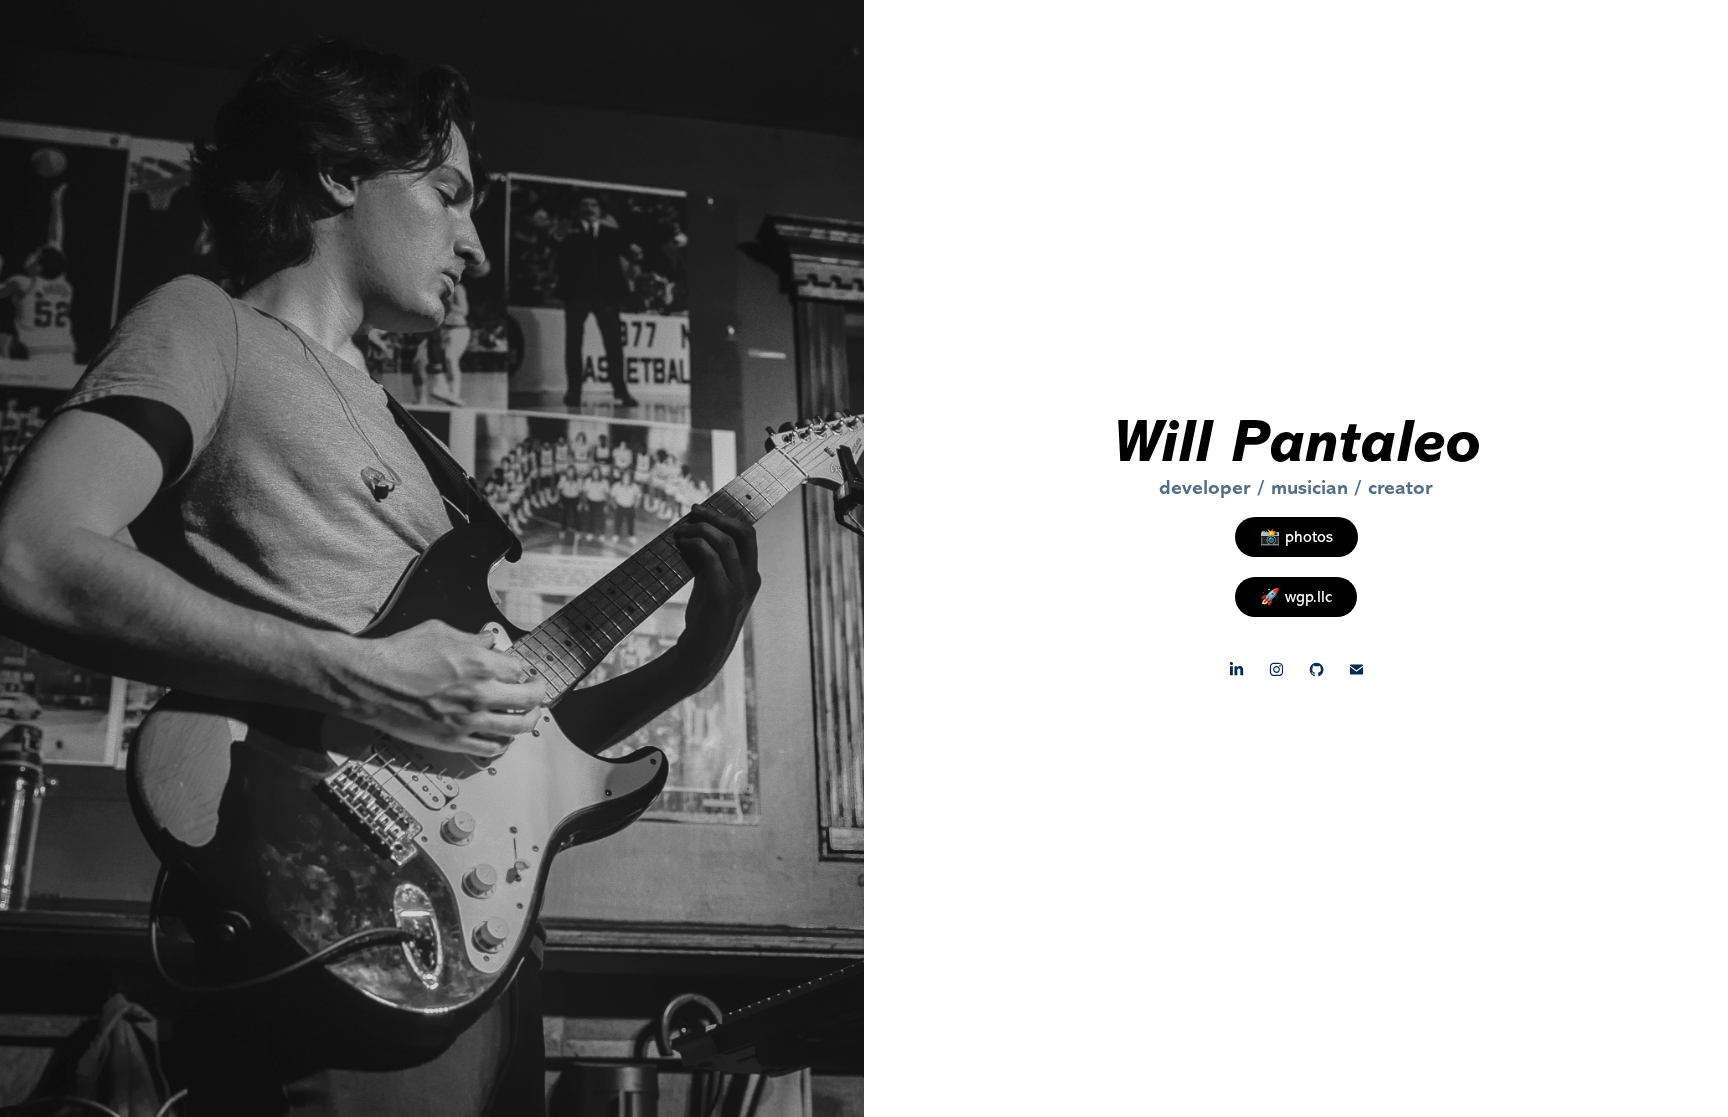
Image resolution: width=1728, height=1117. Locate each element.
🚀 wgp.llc (1296, 597)
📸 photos (1296, 537)
